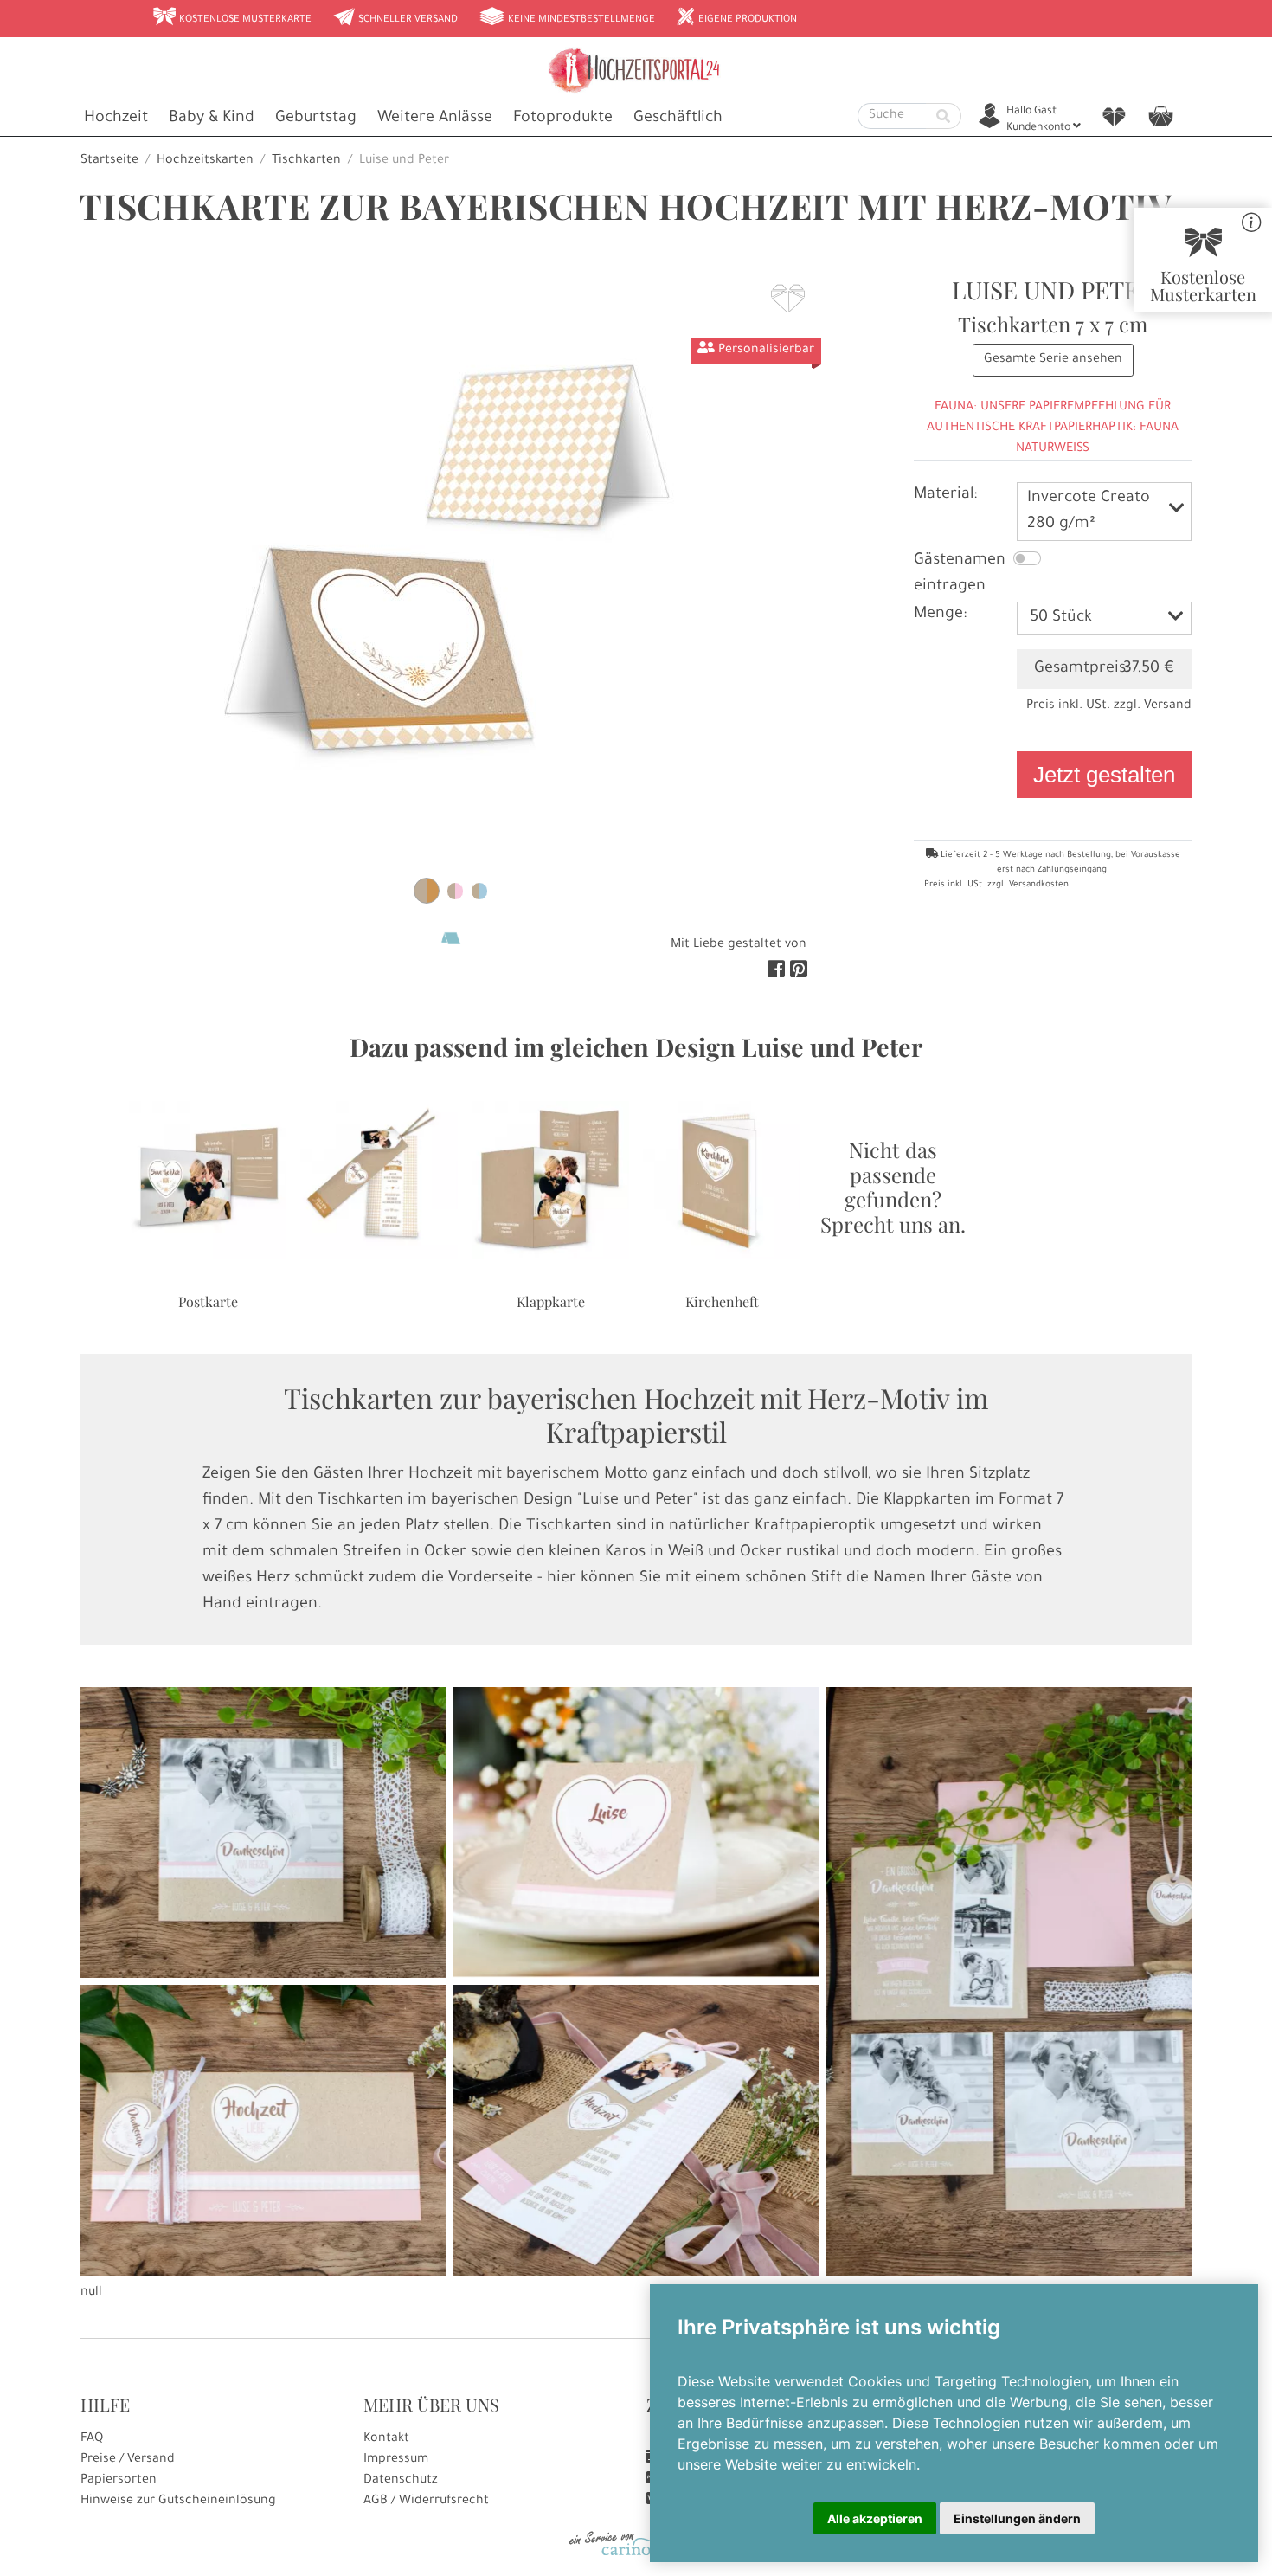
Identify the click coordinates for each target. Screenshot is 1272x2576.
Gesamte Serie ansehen (1053, 360)
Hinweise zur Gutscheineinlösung (178, 2502)
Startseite (109, 161)
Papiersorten (119, 2481)
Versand (1168, 706)
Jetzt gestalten (1104, 775)
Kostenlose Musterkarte (232, 18)
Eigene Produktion (736, 18)
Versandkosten (1039, 885)
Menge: (940, 615)
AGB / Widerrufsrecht (426, 2502)
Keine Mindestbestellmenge (567, 18)
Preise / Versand (128, 2460)
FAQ (92, 2439)
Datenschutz (401, 2481)
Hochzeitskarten (205, 161)
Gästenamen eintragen (960, 574)
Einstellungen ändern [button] (1017, 2518)
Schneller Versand (395, 18)
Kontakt (386, 2439)
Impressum (396, 2460)
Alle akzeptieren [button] (875, 2518)
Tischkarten (306, 161)
